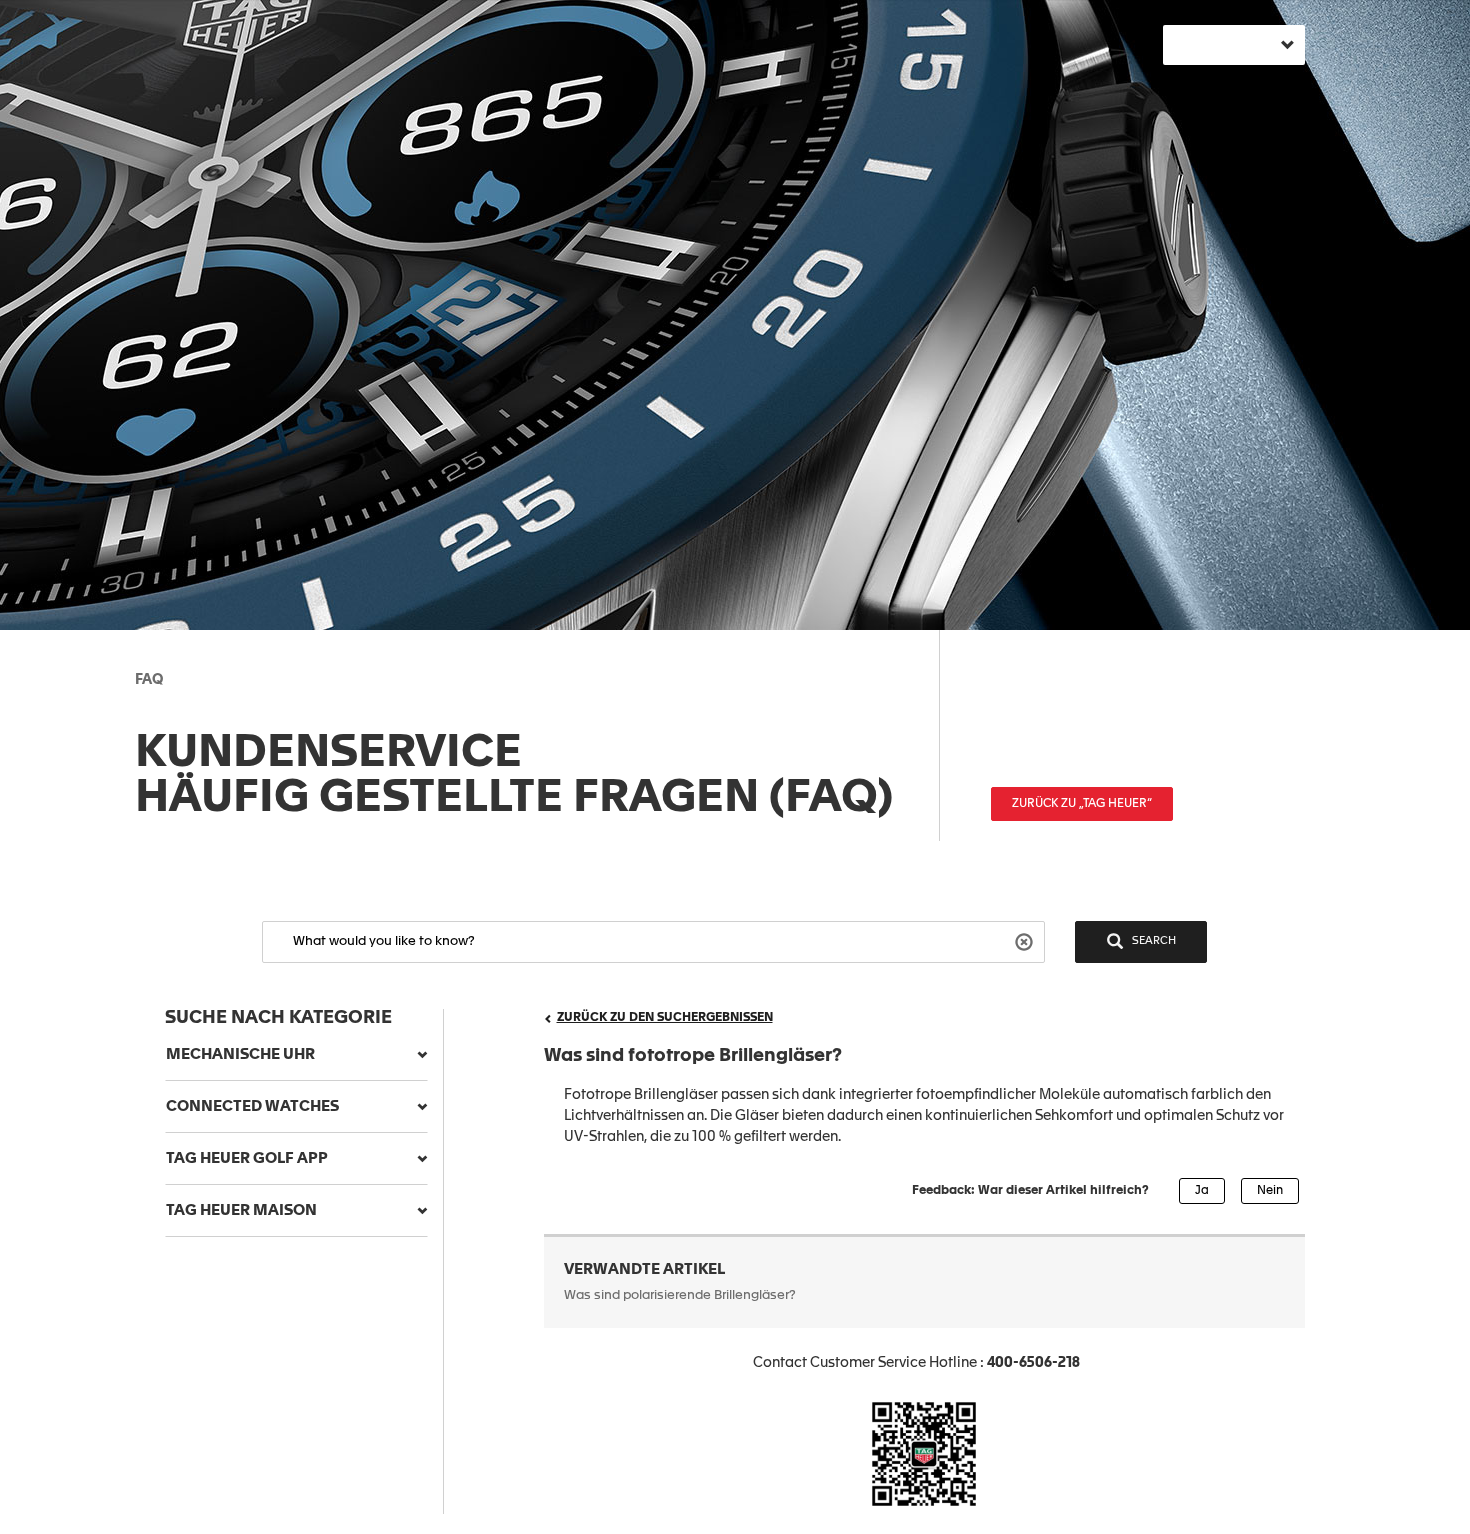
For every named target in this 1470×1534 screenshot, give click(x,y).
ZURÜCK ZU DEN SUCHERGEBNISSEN (665, 1018)
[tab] (296, 1055)
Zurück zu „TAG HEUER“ (1082, 804)
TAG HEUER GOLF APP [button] (247, 1158)
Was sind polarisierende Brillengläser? (680, 1295)
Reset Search (1026, 940)
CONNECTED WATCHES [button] (252, 1106)
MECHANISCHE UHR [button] (240, 1054)
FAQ (149, 680)
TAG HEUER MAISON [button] (241, 1210)
